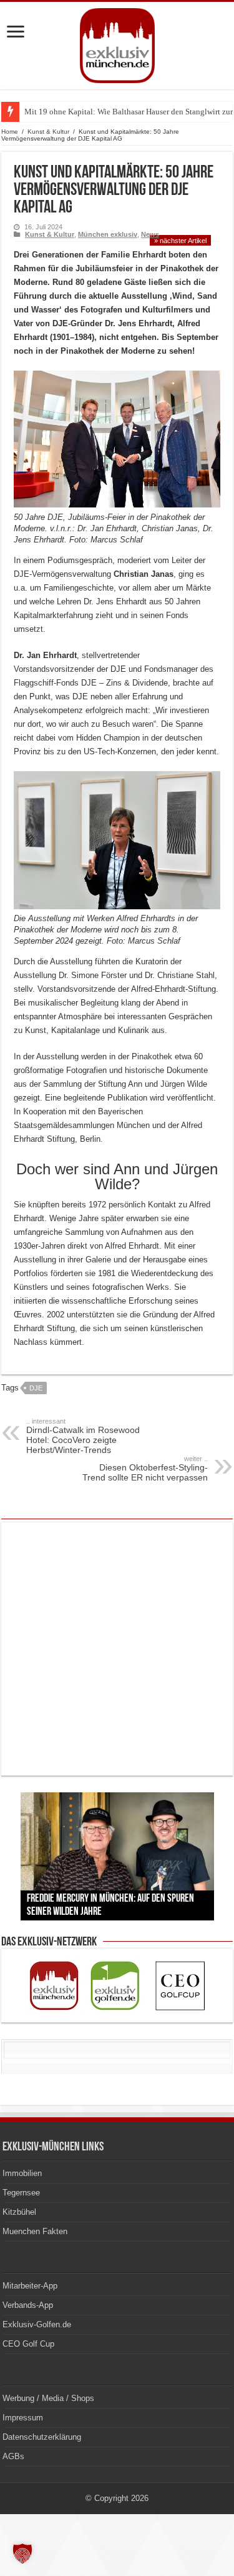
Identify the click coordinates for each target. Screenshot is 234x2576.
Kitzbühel (19, 2212)
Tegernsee (21, 2193)
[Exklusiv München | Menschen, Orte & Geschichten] (117, 43)
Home (10, 132)
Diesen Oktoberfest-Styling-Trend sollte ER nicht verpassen (145, 1469)
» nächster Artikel (180, 241)
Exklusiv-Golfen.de (37, 2324)
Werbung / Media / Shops (48, 2398)
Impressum (23, 2418)
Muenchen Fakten (35, 2231)
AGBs (13, 2456)
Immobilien (22, 2173)
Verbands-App (28, 2305)
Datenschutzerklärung (42, 2437)
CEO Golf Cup (28, 2344)
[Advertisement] (117, 1649)
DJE (36, 1388)
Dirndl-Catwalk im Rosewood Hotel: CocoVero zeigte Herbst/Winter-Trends (83, 1436)
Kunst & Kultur (48, 132)
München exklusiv (108, 234)
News (150, 234)
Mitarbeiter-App (30, 2286)
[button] (22, 2554)
